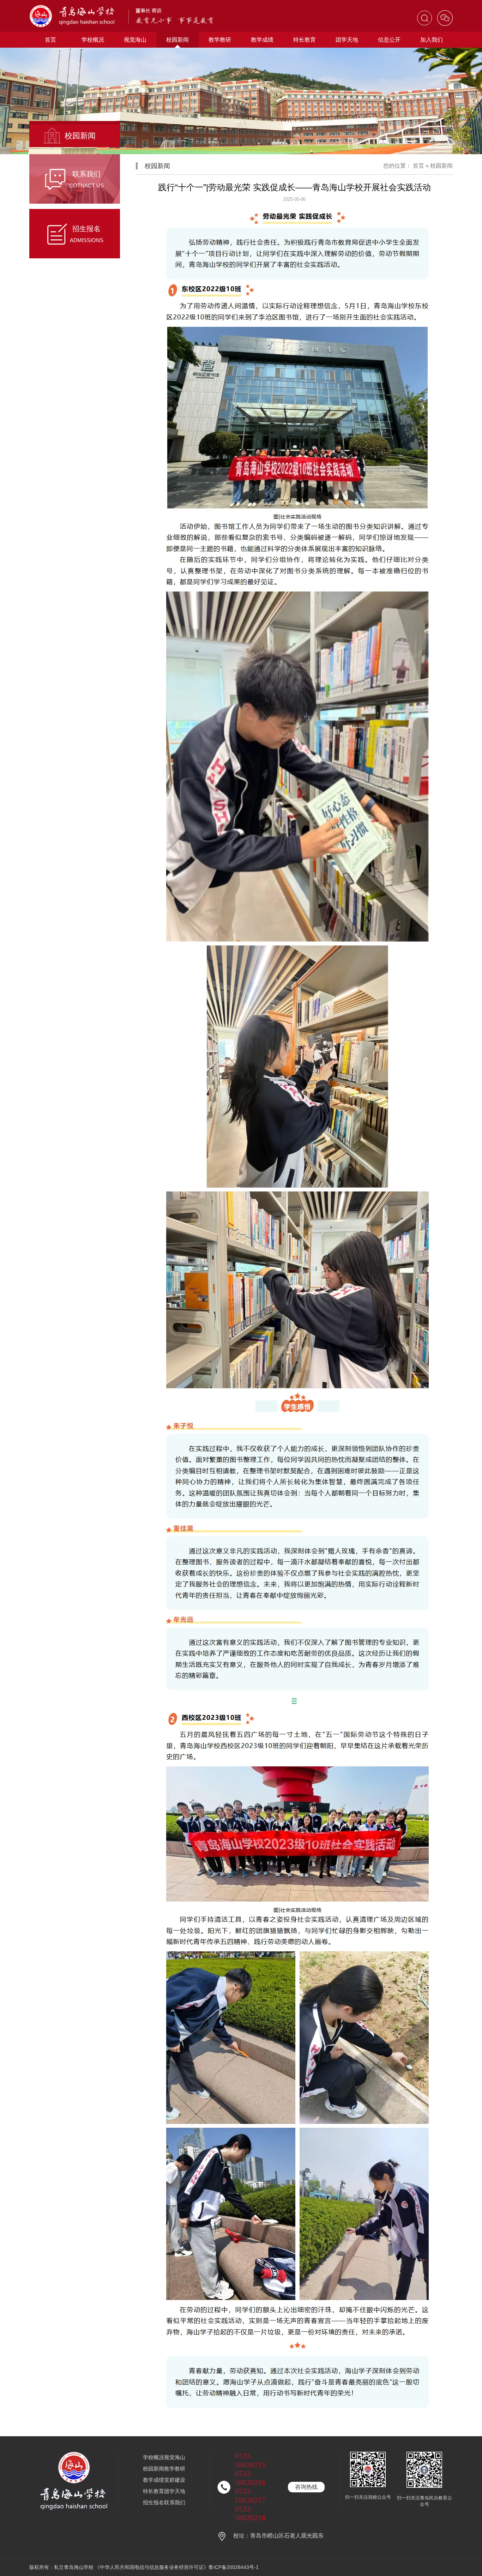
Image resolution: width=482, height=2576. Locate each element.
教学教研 (220, 40)
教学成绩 (262, 40)
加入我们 (432, 40)
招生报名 (153, 2502)
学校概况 (93, 40)
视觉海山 (135, 40)
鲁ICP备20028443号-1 (234, 2567)
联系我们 (175, 2502)
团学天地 (347, 40)
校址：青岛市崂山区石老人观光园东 (278, 2536)
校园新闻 (177, 40)
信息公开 (389, 40)
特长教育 (305, 40)
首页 (50, 40)
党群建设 (175, 2480)
